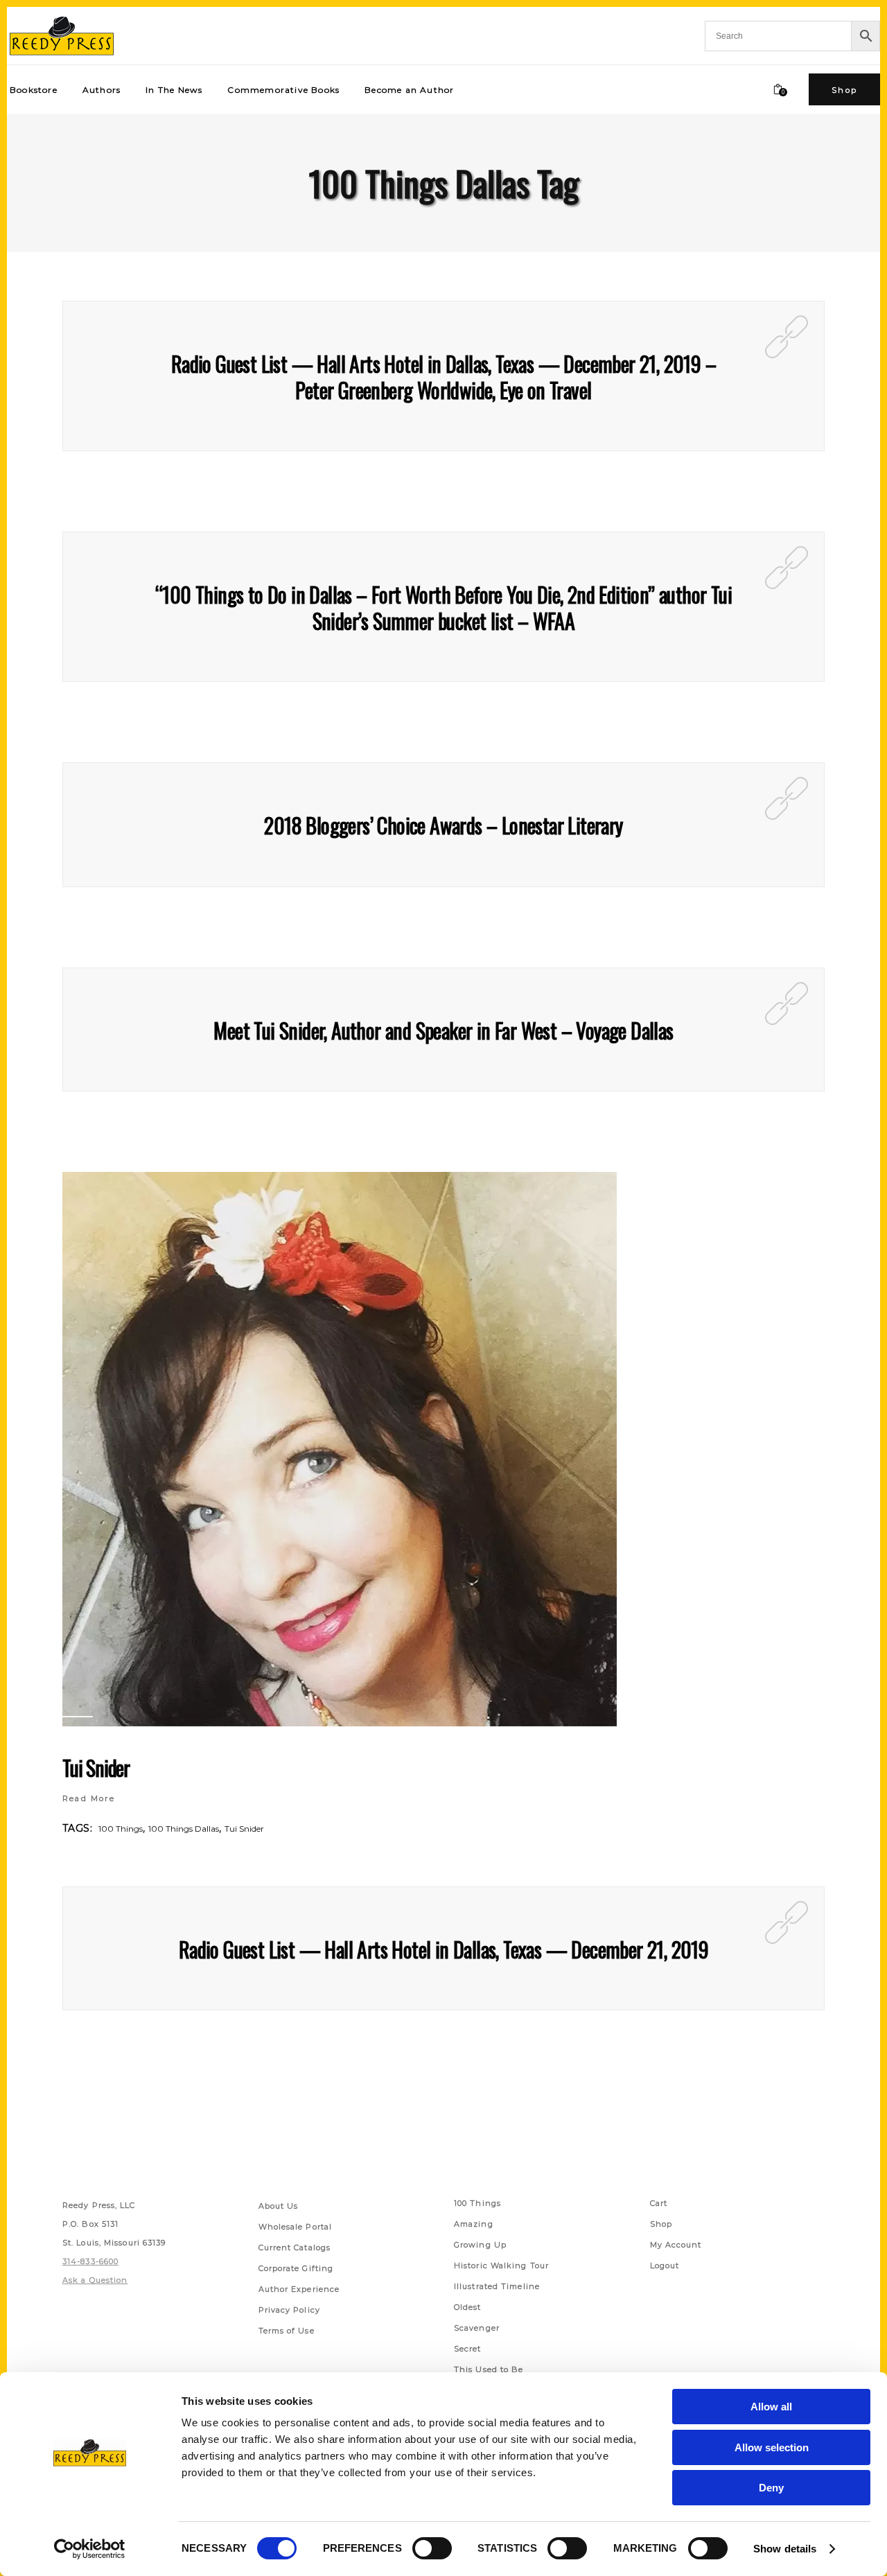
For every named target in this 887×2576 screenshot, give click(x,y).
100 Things (121, 1829)
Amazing (474, 2224)
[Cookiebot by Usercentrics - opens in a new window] (90, 2549)
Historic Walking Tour (501, 2266)
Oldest (468, 2307)
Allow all (771, 2407)
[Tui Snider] (340, 1449)
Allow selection (772, 2447)
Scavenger (477, 2328)
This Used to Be (489, 2369)
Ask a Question (95, 2280)
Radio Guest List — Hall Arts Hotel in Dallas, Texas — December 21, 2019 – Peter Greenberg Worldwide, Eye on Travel (443, 377)
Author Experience (299, 2289)
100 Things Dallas (184, 1829)
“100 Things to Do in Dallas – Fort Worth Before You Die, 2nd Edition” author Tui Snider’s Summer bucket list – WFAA (443, 607)
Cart (659, 2203)
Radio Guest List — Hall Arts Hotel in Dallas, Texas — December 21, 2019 (443, 1949)
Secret (468, 2349)
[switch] (432, 2548)
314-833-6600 (90, 2261)
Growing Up (480, 2245)
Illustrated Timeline (497, 2286)
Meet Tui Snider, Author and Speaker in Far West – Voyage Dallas (443, 1030)
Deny (771, 2488)
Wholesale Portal (296, 2227)
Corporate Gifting (296, 2268)
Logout (665, 2266)
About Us (279, 2206)
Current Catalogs (295, 2248)
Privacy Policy (289, 2310)
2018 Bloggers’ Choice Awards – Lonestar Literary (443, 825)
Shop (661, 2224)
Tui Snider (96, 1768)
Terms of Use (287, 2331)
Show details (785, 2549)
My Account (676, 2245)
